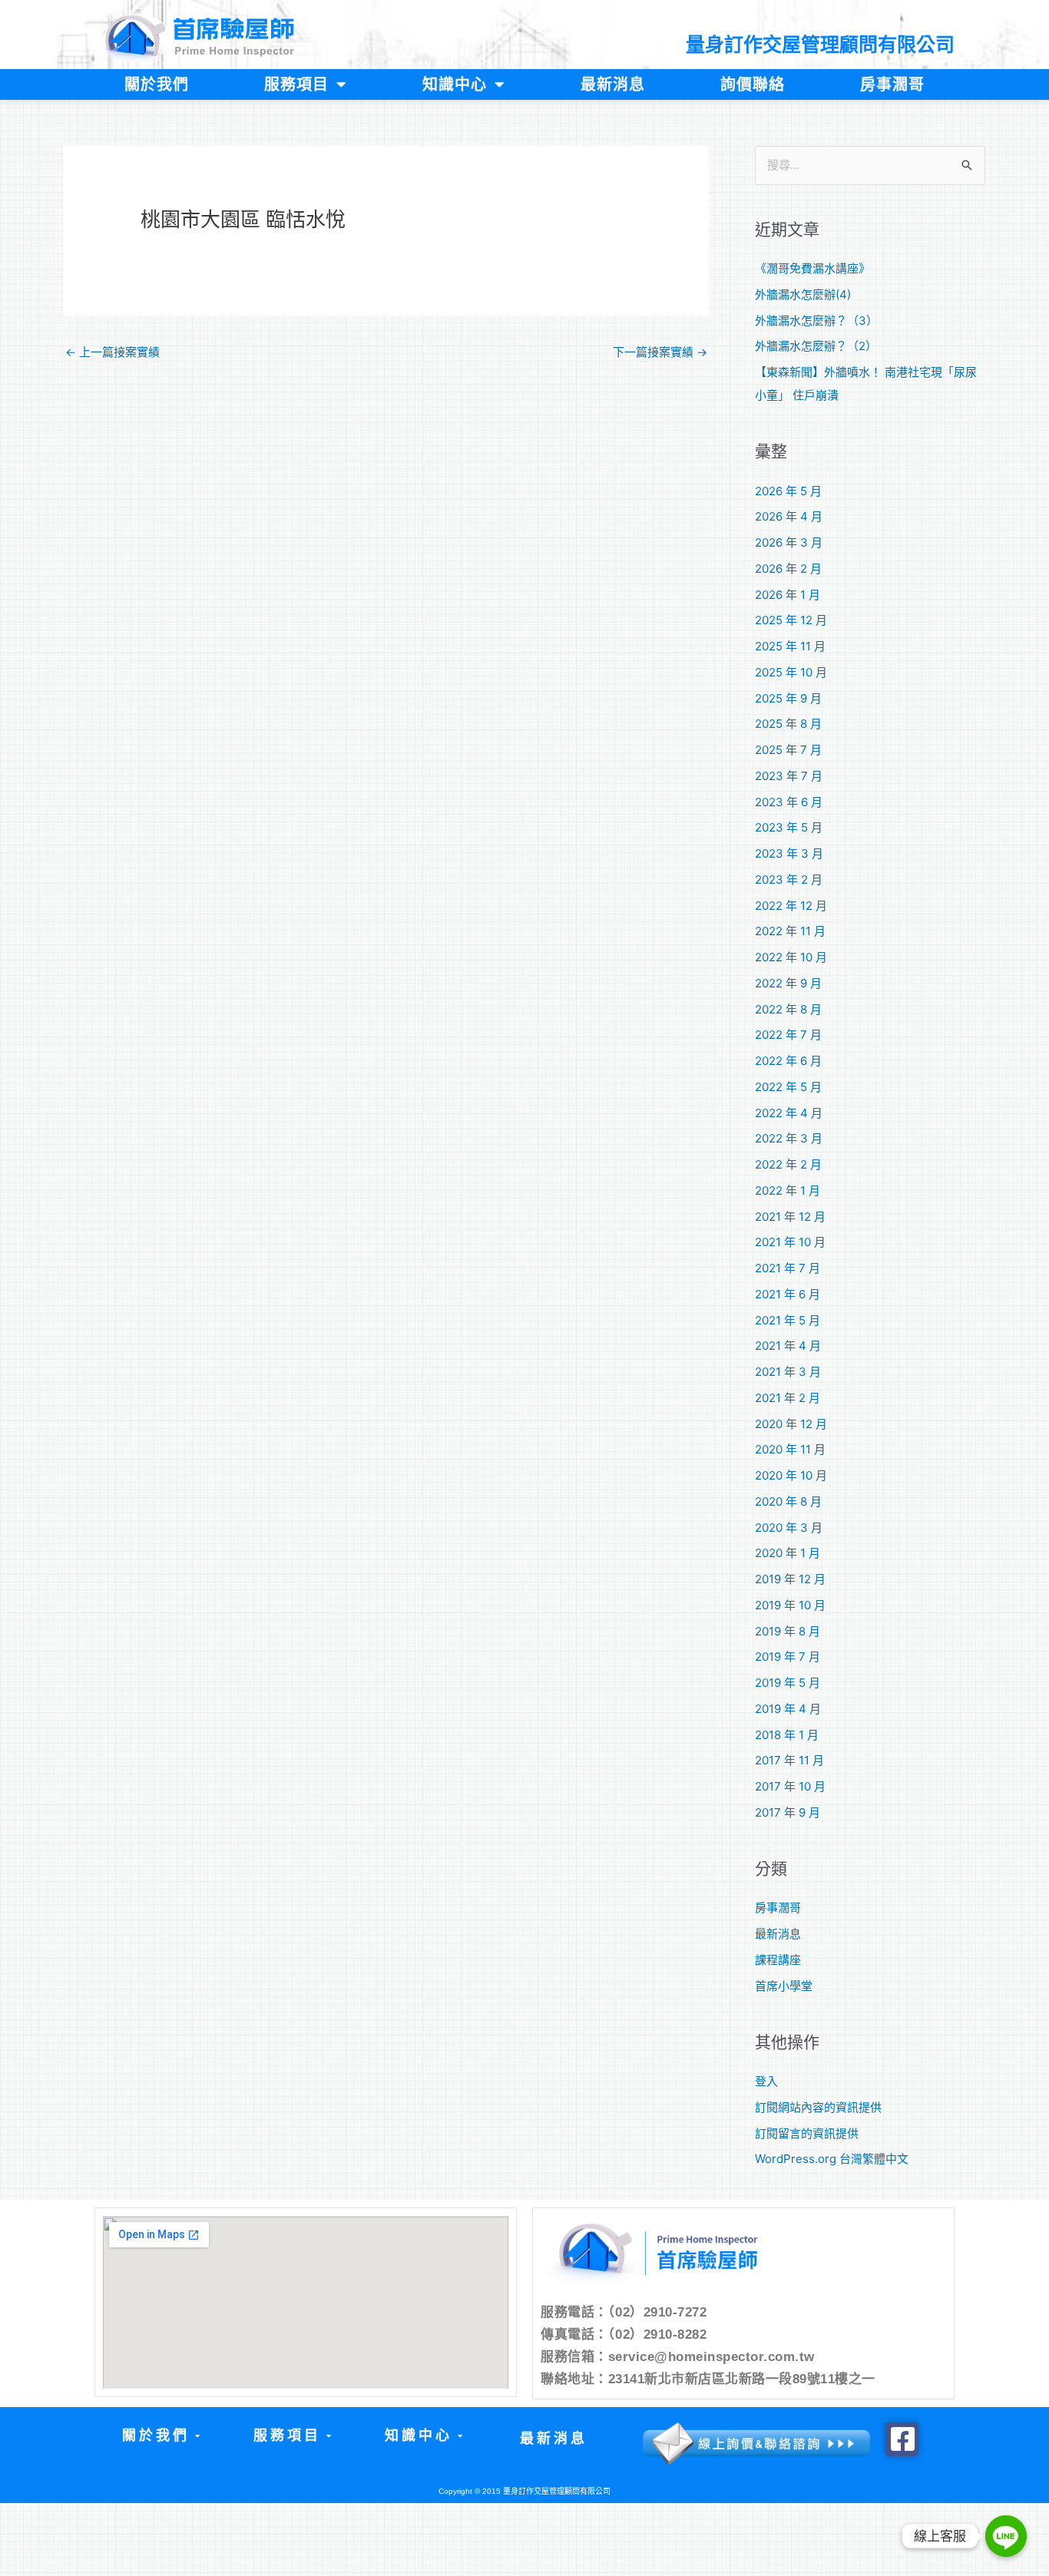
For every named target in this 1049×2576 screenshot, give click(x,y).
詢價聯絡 (753, 84)
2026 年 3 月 (789, 542)
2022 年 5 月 (788, 1087)
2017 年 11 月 (789, 1760)
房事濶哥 (892, 84)
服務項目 (296, 84)
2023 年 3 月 (789, 853)
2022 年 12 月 (791, 906)
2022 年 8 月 (788, 1009)
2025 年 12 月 (791, 620)
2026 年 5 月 (788, 491)
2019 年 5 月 (788, 1683)
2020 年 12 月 (791, 1424)
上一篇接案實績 (113, 352)
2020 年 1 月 (788, 1553)
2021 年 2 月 (788, 1398)
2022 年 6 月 (788, 1061)
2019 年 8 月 (788, 1631)
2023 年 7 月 (789, 776)
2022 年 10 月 (791, 957)
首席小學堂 (784, 1986)
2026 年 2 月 (788, 569)
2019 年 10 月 (790, 1605)
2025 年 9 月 (788, 698)
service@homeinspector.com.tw (711, 2357)
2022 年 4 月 (789, 1113)
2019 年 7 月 (788, 1657)
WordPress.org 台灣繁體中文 (832, 2159)
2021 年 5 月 (788, 1320)
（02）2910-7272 (658, 2312)
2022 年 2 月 (788, 1164)
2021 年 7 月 (788, 1268)
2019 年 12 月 (790, 1579)
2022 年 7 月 (788, 1035)
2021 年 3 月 (788, 1372)
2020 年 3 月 (789, 1528)
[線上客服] (1006, 2536)
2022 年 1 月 (788, 1190)
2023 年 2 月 (789, 880)
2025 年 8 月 (788, 724)
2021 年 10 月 (790, 1242)
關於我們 (157, 84)
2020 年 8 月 (788, 1501)
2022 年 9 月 (788, 983)
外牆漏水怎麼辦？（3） (816, 321)
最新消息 (613, 84)
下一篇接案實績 (660, 352)
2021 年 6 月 (788, 1294)
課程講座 (778, 1960)
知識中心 (455, 84)
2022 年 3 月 (789, 1138)
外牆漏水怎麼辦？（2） (816, 346)
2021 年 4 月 (788, 1346)
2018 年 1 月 (787, 1735)
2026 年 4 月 (789, 516)
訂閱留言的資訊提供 (807, 2133)
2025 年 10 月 (791, 672)
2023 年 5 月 (789, 827)
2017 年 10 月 (790, 1786)
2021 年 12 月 (790, 1217)
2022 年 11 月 (790, 931)
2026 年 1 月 (788, 595)
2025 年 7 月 (788, 750)
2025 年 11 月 (790, 646)
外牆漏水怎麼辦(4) (803, 294)
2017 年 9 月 (788, 1812)
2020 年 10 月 (791, 1475)
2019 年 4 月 (788, 1709)
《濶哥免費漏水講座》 (812, 268)
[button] (160, 2436)
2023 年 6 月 (789, 802)
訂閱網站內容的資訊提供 (818, 2107)
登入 (766, 2081)
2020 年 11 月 (790, 1449)
